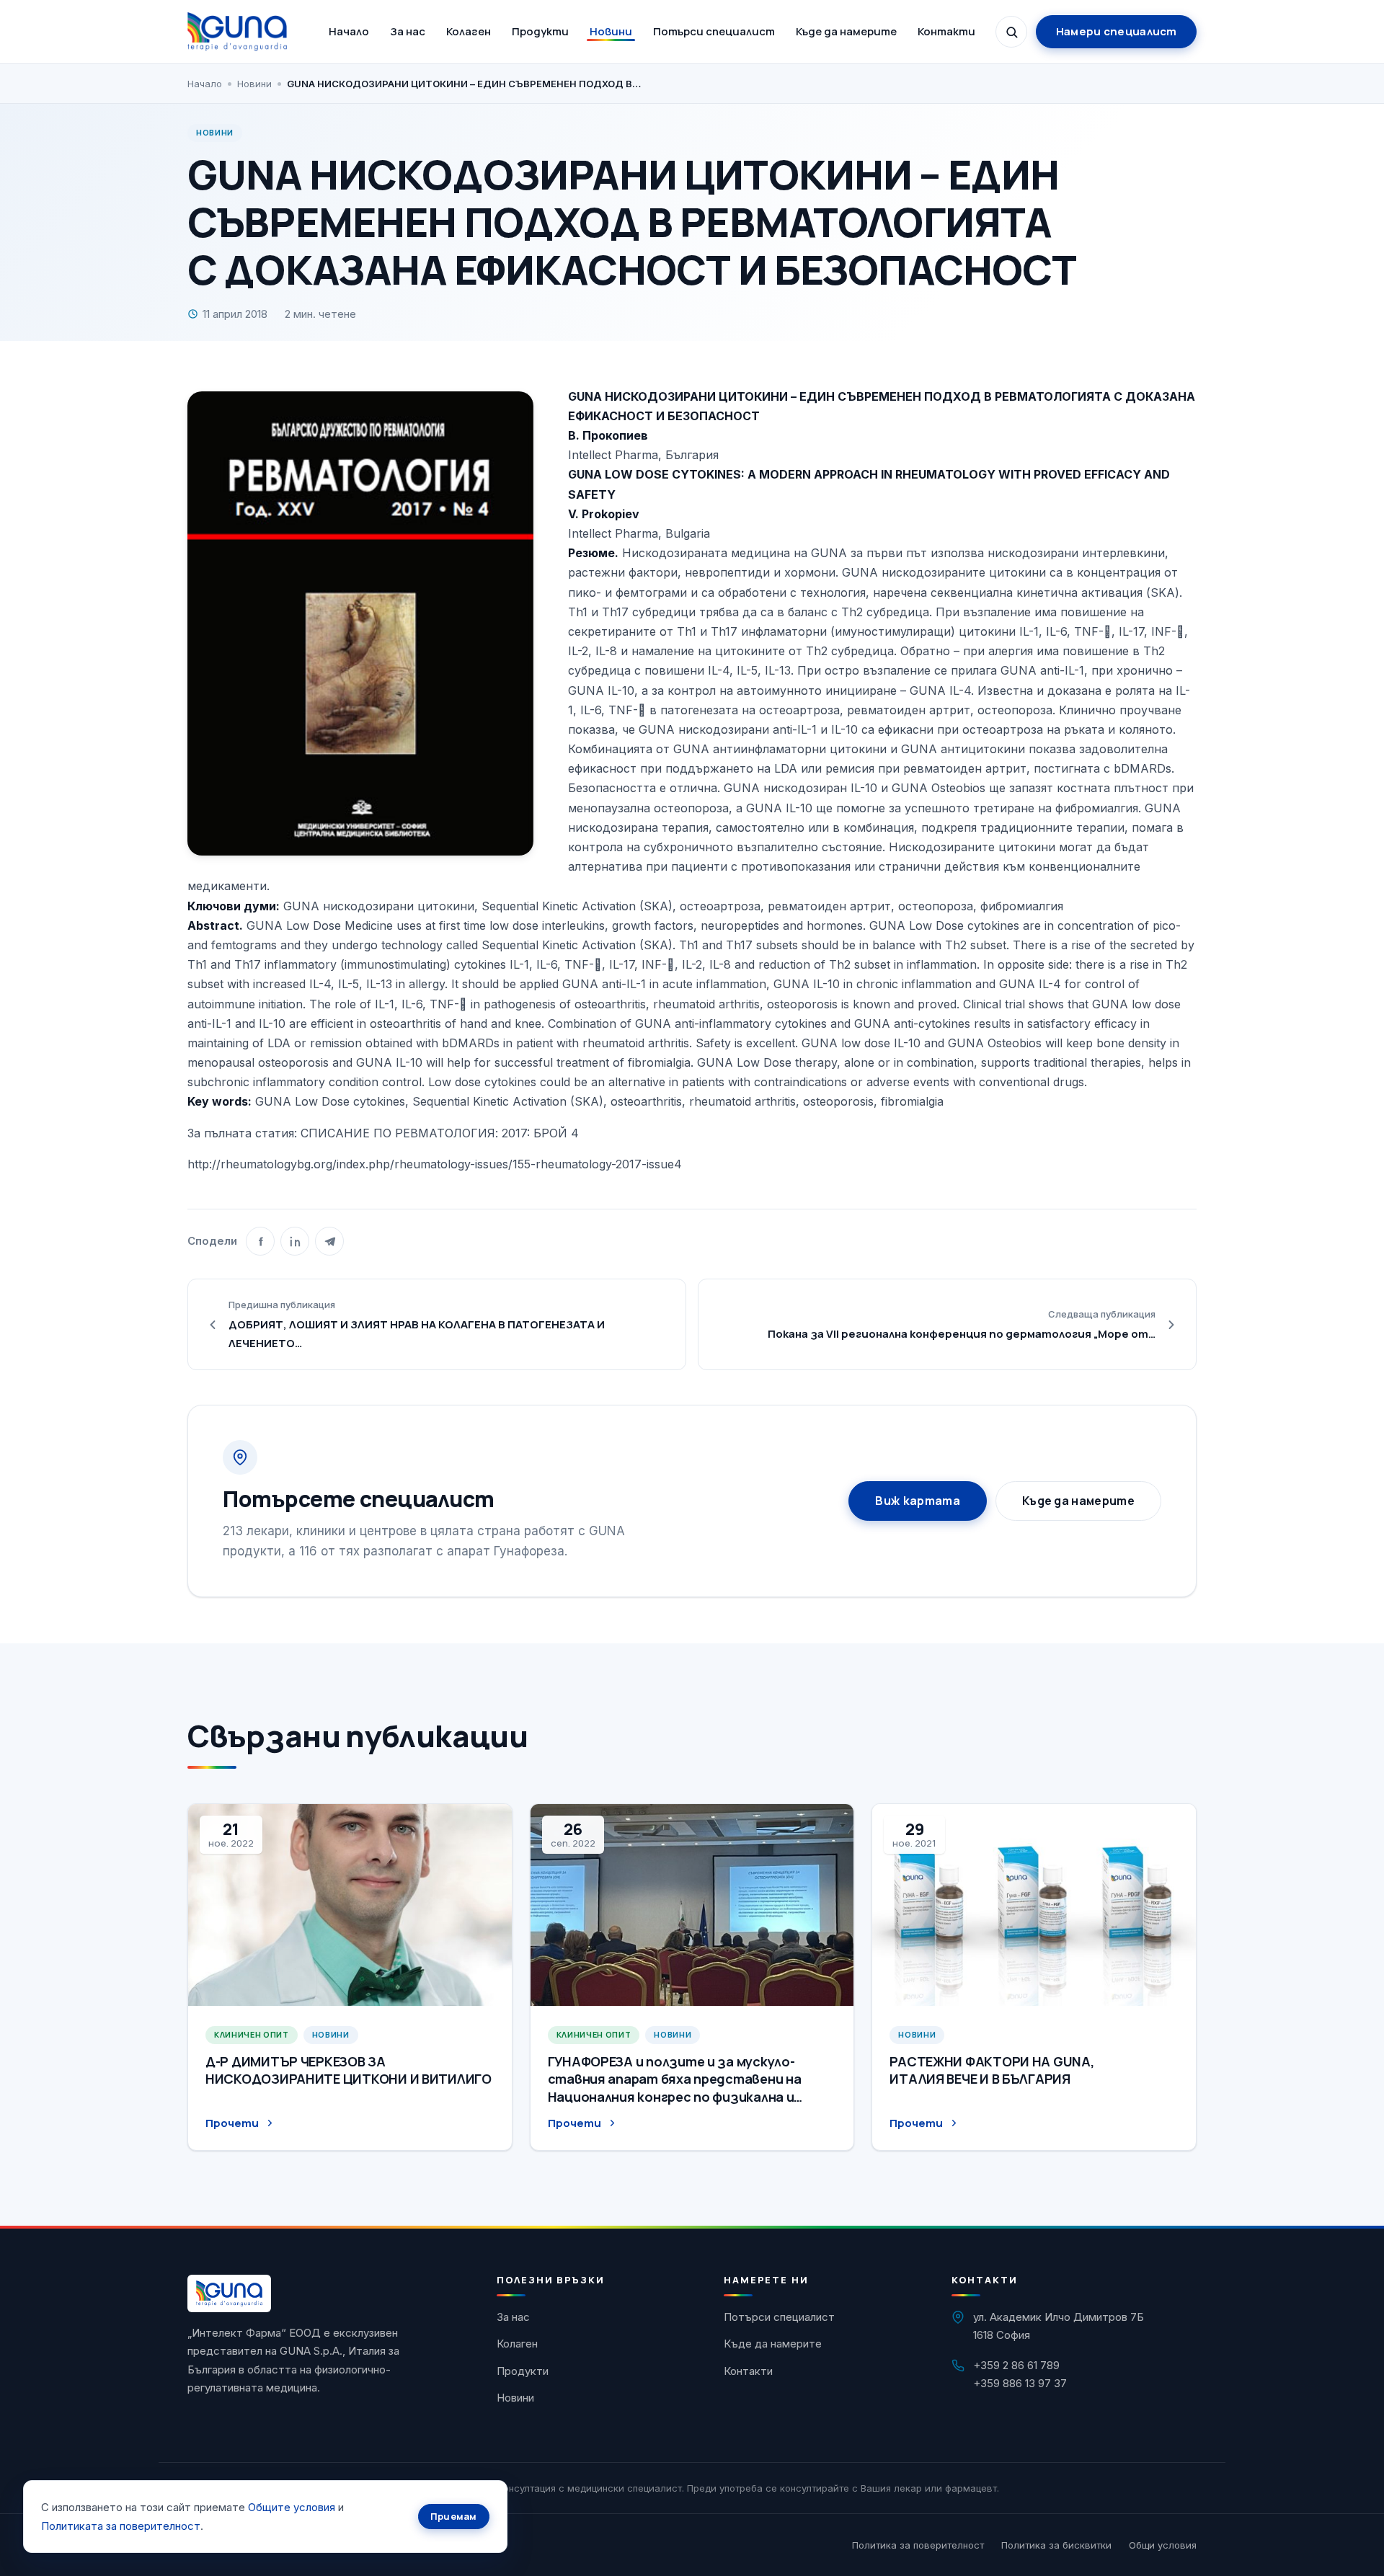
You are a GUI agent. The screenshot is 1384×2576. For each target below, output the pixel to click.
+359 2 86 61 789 (1016, 2365)
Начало (349, 31)
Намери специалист (1117, 31)
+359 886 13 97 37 (1020, 2383)
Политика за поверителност (918, 2545)
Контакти (946, 31)
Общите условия (292, 2507)
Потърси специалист (714, 31)
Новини (611, 31)
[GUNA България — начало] (237, 32)
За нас (408, 31)
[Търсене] (1011, 32)
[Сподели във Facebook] (260, 1241)
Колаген (469, 31)
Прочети (232, 2123)
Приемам (454, 2516)
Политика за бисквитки (1056, 2545)
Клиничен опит (252, 2034)
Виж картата (918, 1501)
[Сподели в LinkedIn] (295, 1241)
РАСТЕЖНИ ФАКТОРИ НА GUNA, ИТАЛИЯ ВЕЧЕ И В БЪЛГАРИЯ (992, 2070)
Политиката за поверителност (121, 2526)
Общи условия (1163, 2545)
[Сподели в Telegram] (329, 1241)
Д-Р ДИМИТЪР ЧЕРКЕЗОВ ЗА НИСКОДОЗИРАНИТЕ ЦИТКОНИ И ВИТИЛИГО (349, 2070)
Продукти (540, 31)
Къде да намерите (846, 31)
